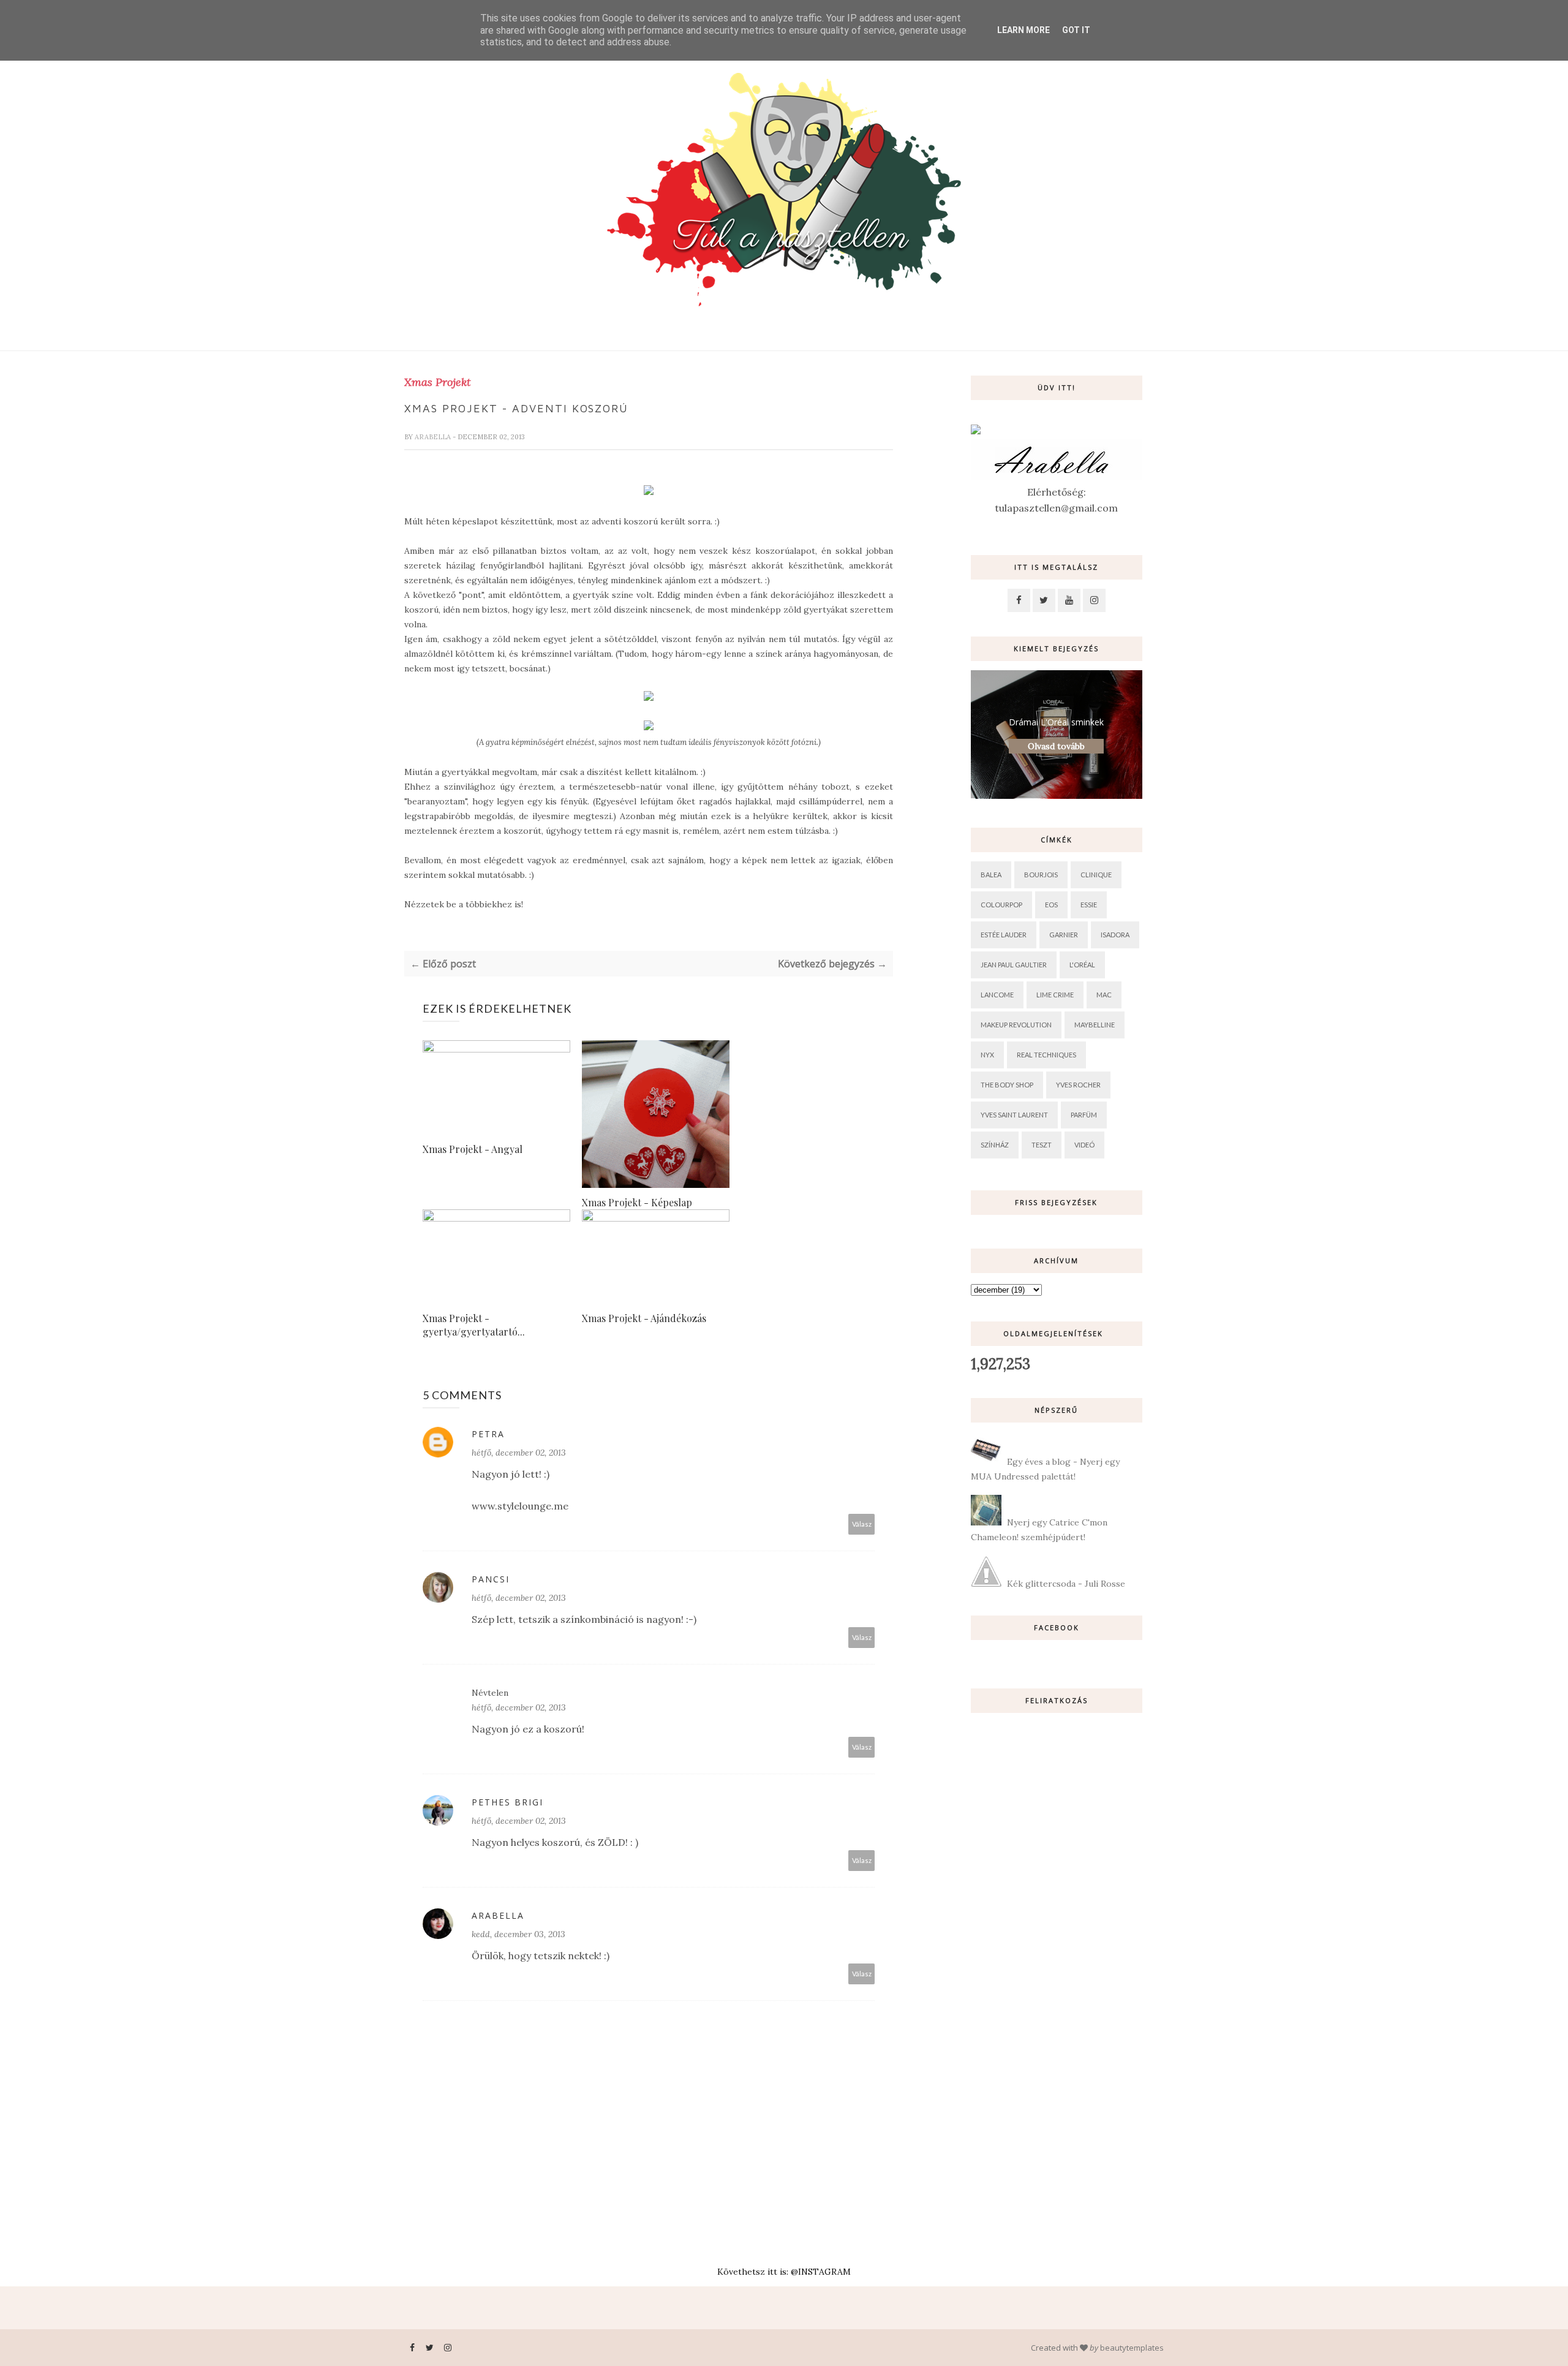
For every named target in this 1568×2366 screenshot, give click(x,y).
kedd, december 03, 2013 (518, 1934)
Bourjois (1041, 875)
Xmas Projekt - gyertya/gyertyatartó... (474, 1325)
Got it (1076, 30)
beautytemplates (1132, 2348)
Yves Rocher (1078, 1085)
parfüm (1084, 1115)
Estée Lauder (1004, 935)
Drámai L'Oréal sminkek (1056, 722)
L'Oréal (1082, 965)
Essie (1089, 905)
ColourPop (1001, 905)
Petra (488, 1434)
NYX (987, 1055)
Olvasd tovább (1056, 746)
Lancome (997, 995)
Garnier (1064, 935)
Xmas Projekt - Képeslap (637, 1202)
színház (995, 1145)
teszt (1042, 1145)
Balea (991, 875)
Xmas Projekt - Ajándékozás (644, 1318)
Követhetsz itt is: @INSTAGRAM (784, 2272)
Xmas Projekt (438, 382)
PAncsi (491, 1579)
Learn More (1023, 30)
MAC (1104, 995)
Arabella (434, 437)
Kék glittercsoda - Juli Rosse (1066, 1584)
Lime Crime (1055, 995)
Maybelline (1095, 1025)
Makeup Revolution (1016, 1025)
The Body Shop (1007, 1085)
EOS (1051, 905)
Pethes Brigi (507, 1802)
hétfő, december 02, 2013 (519, 1453)
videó (1084, 1145)
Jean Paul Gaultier (1014, 965)
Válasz (862, 1524)
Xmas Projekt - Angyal (473, 1149)
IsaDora (1115, 935)
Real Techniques (1046, 1055)
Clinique (1096, 875)
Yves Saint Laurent (1014, 1115)
